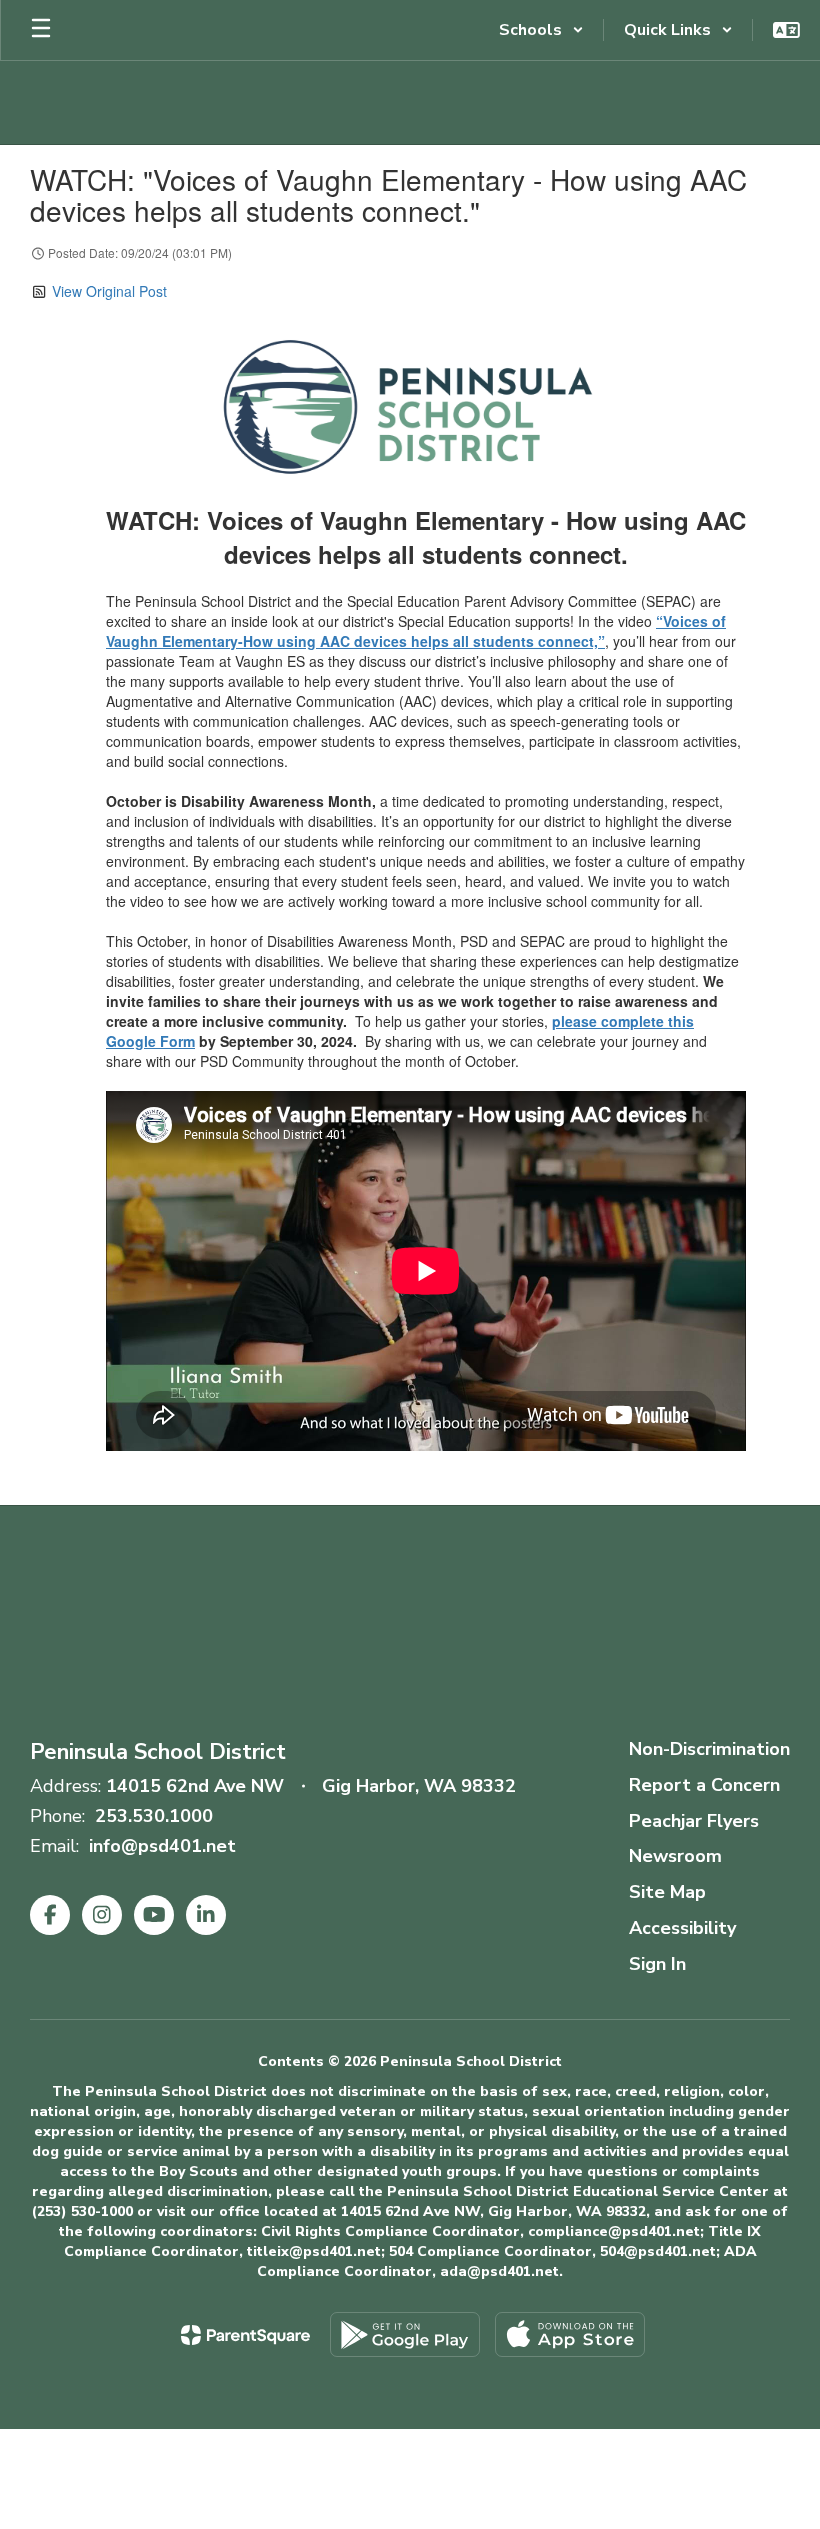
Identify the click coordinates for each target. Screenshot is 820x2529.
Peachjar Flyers (694, 1821)
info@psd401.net (162, 1846)
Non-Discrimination (709, 1749)
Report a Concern (704, 1785)
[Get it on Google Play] (405, 2334)
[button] (541, 30)
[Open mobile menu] (41, 30)
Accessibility (682, 1928)
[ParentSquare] (245, 2335)
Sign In (657, 1964)
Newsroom (675, 1856)
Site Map (667, 1892)
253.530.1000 (154, 1816)
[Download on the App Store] (570, 2334)
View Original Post (109, 291)
